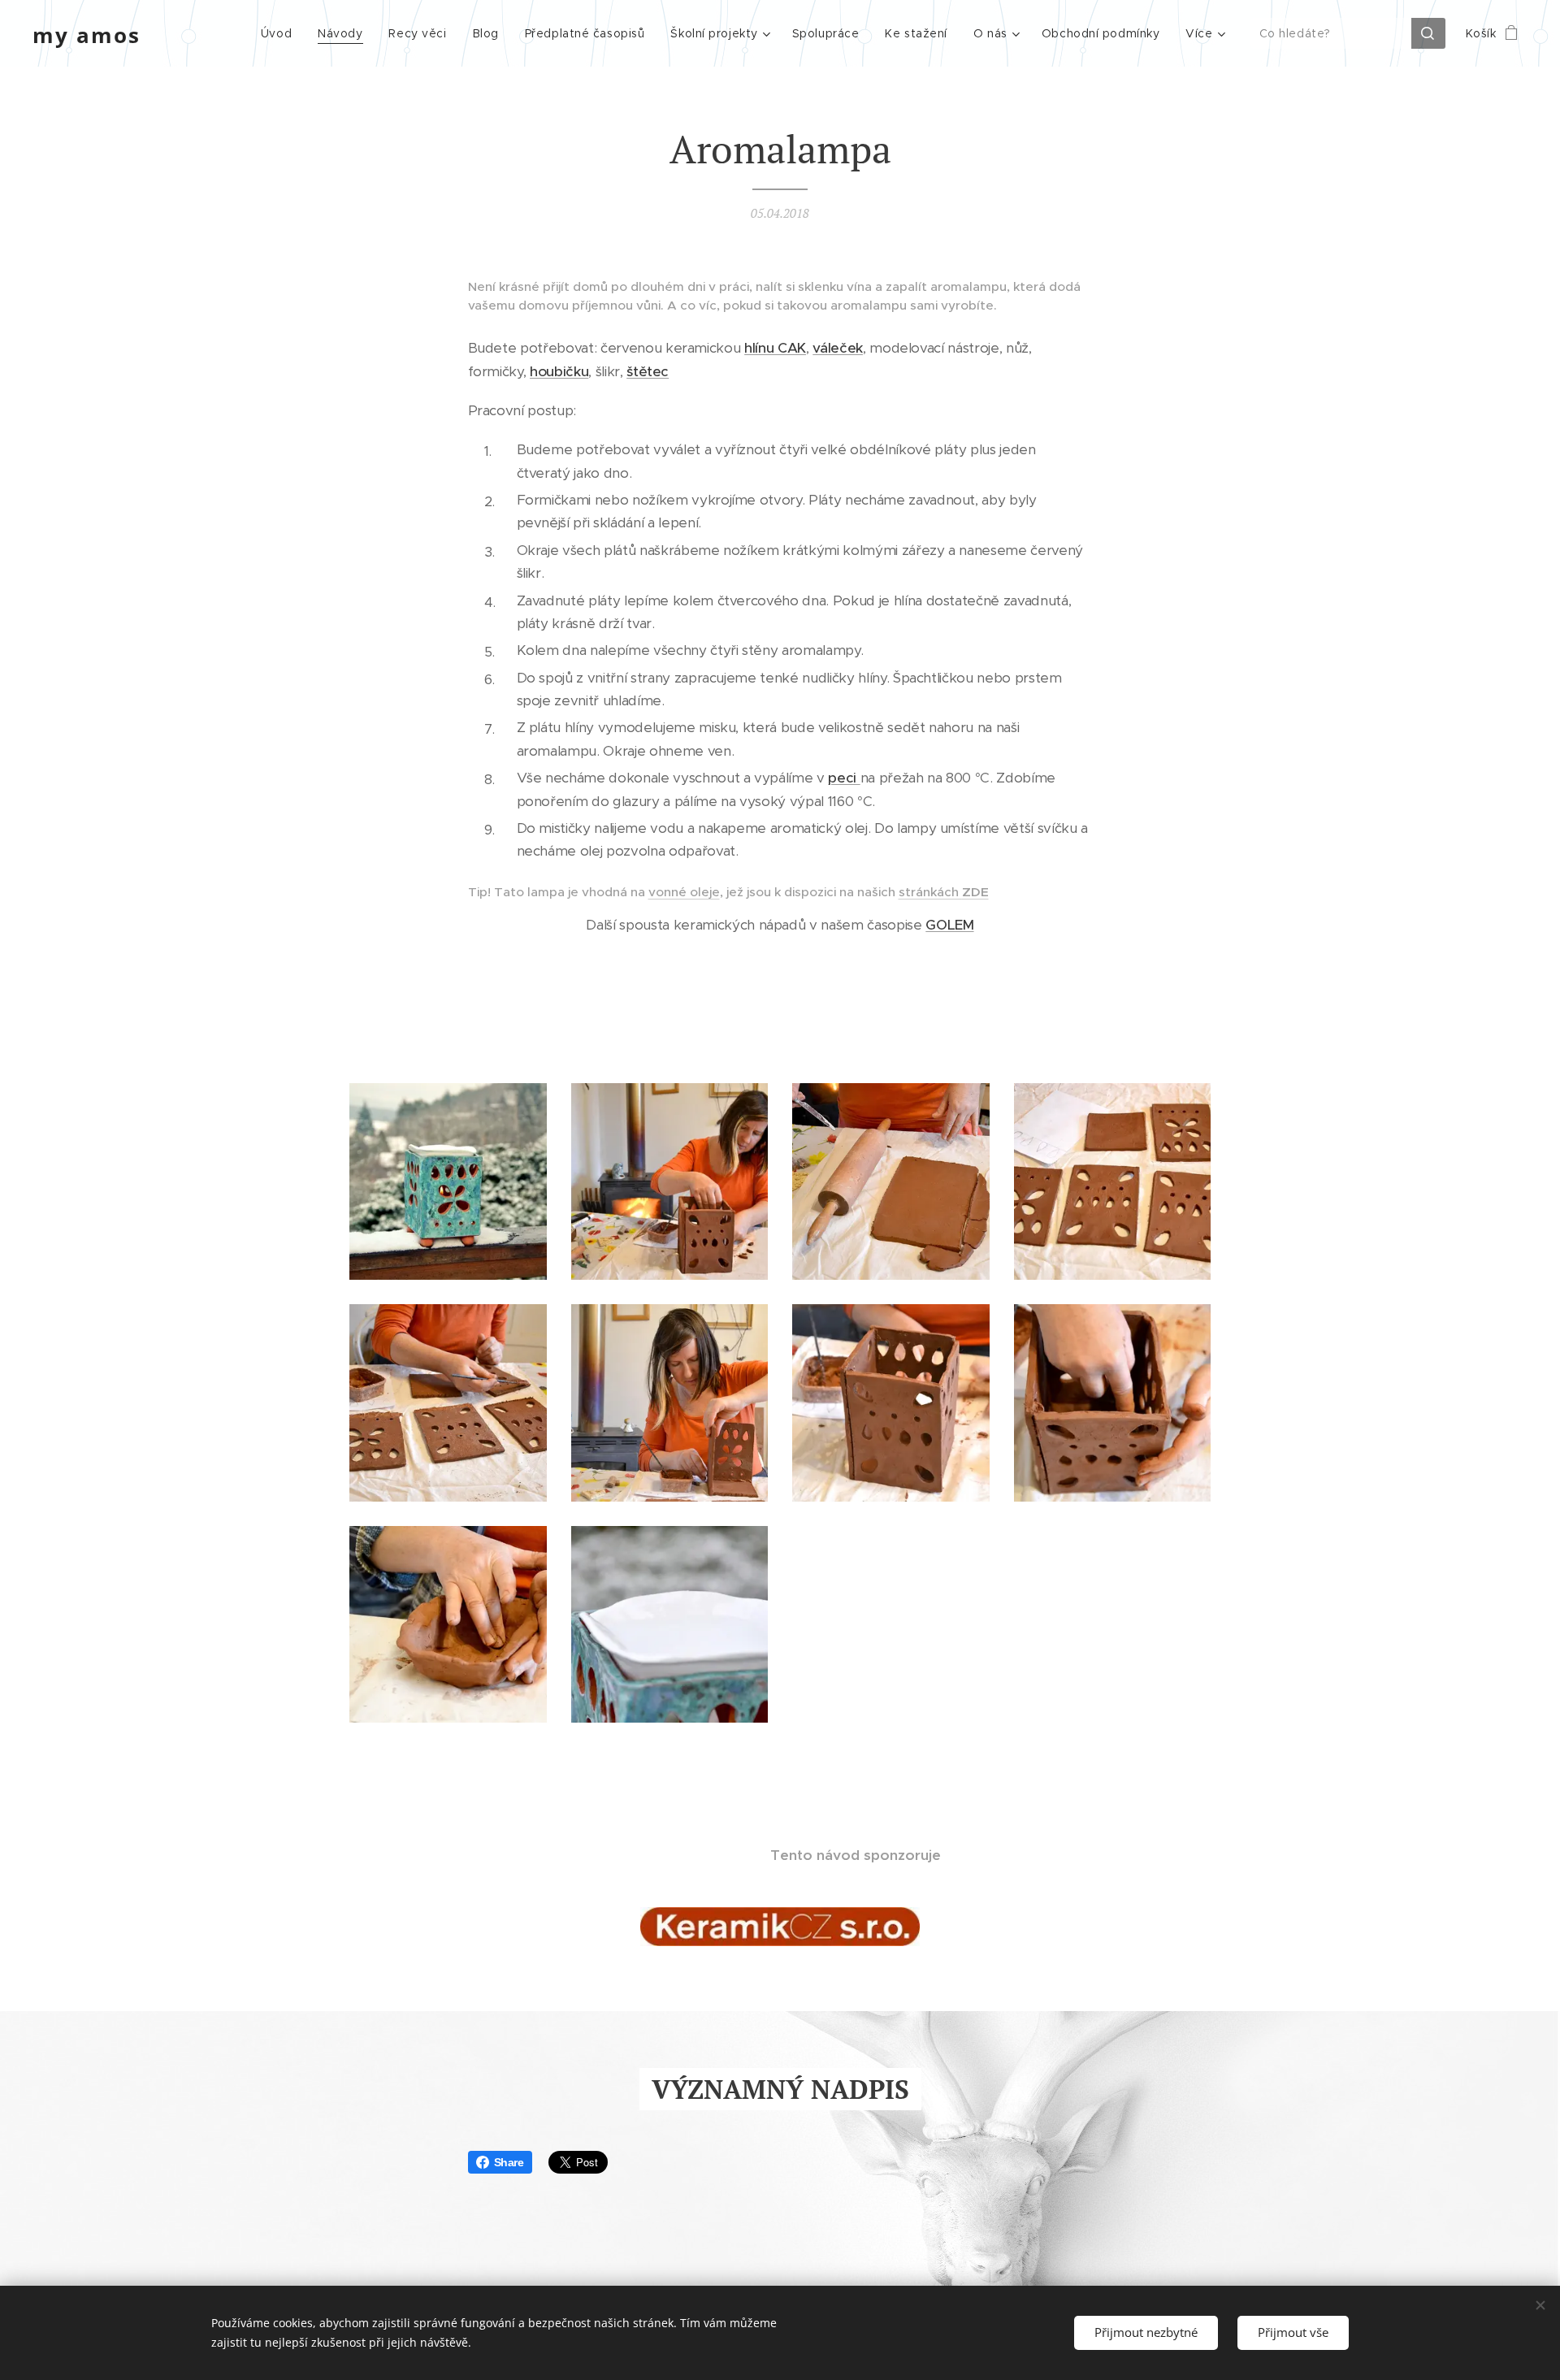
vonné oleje (684, 892)
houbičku (559, 371)
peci (844, 778)
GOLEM (949, 925)
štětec (648, 371)
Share (509, 2162)
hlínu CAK (775, 348)
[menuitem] (281, 33)
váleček (838, 348)
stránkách (944, 892)
